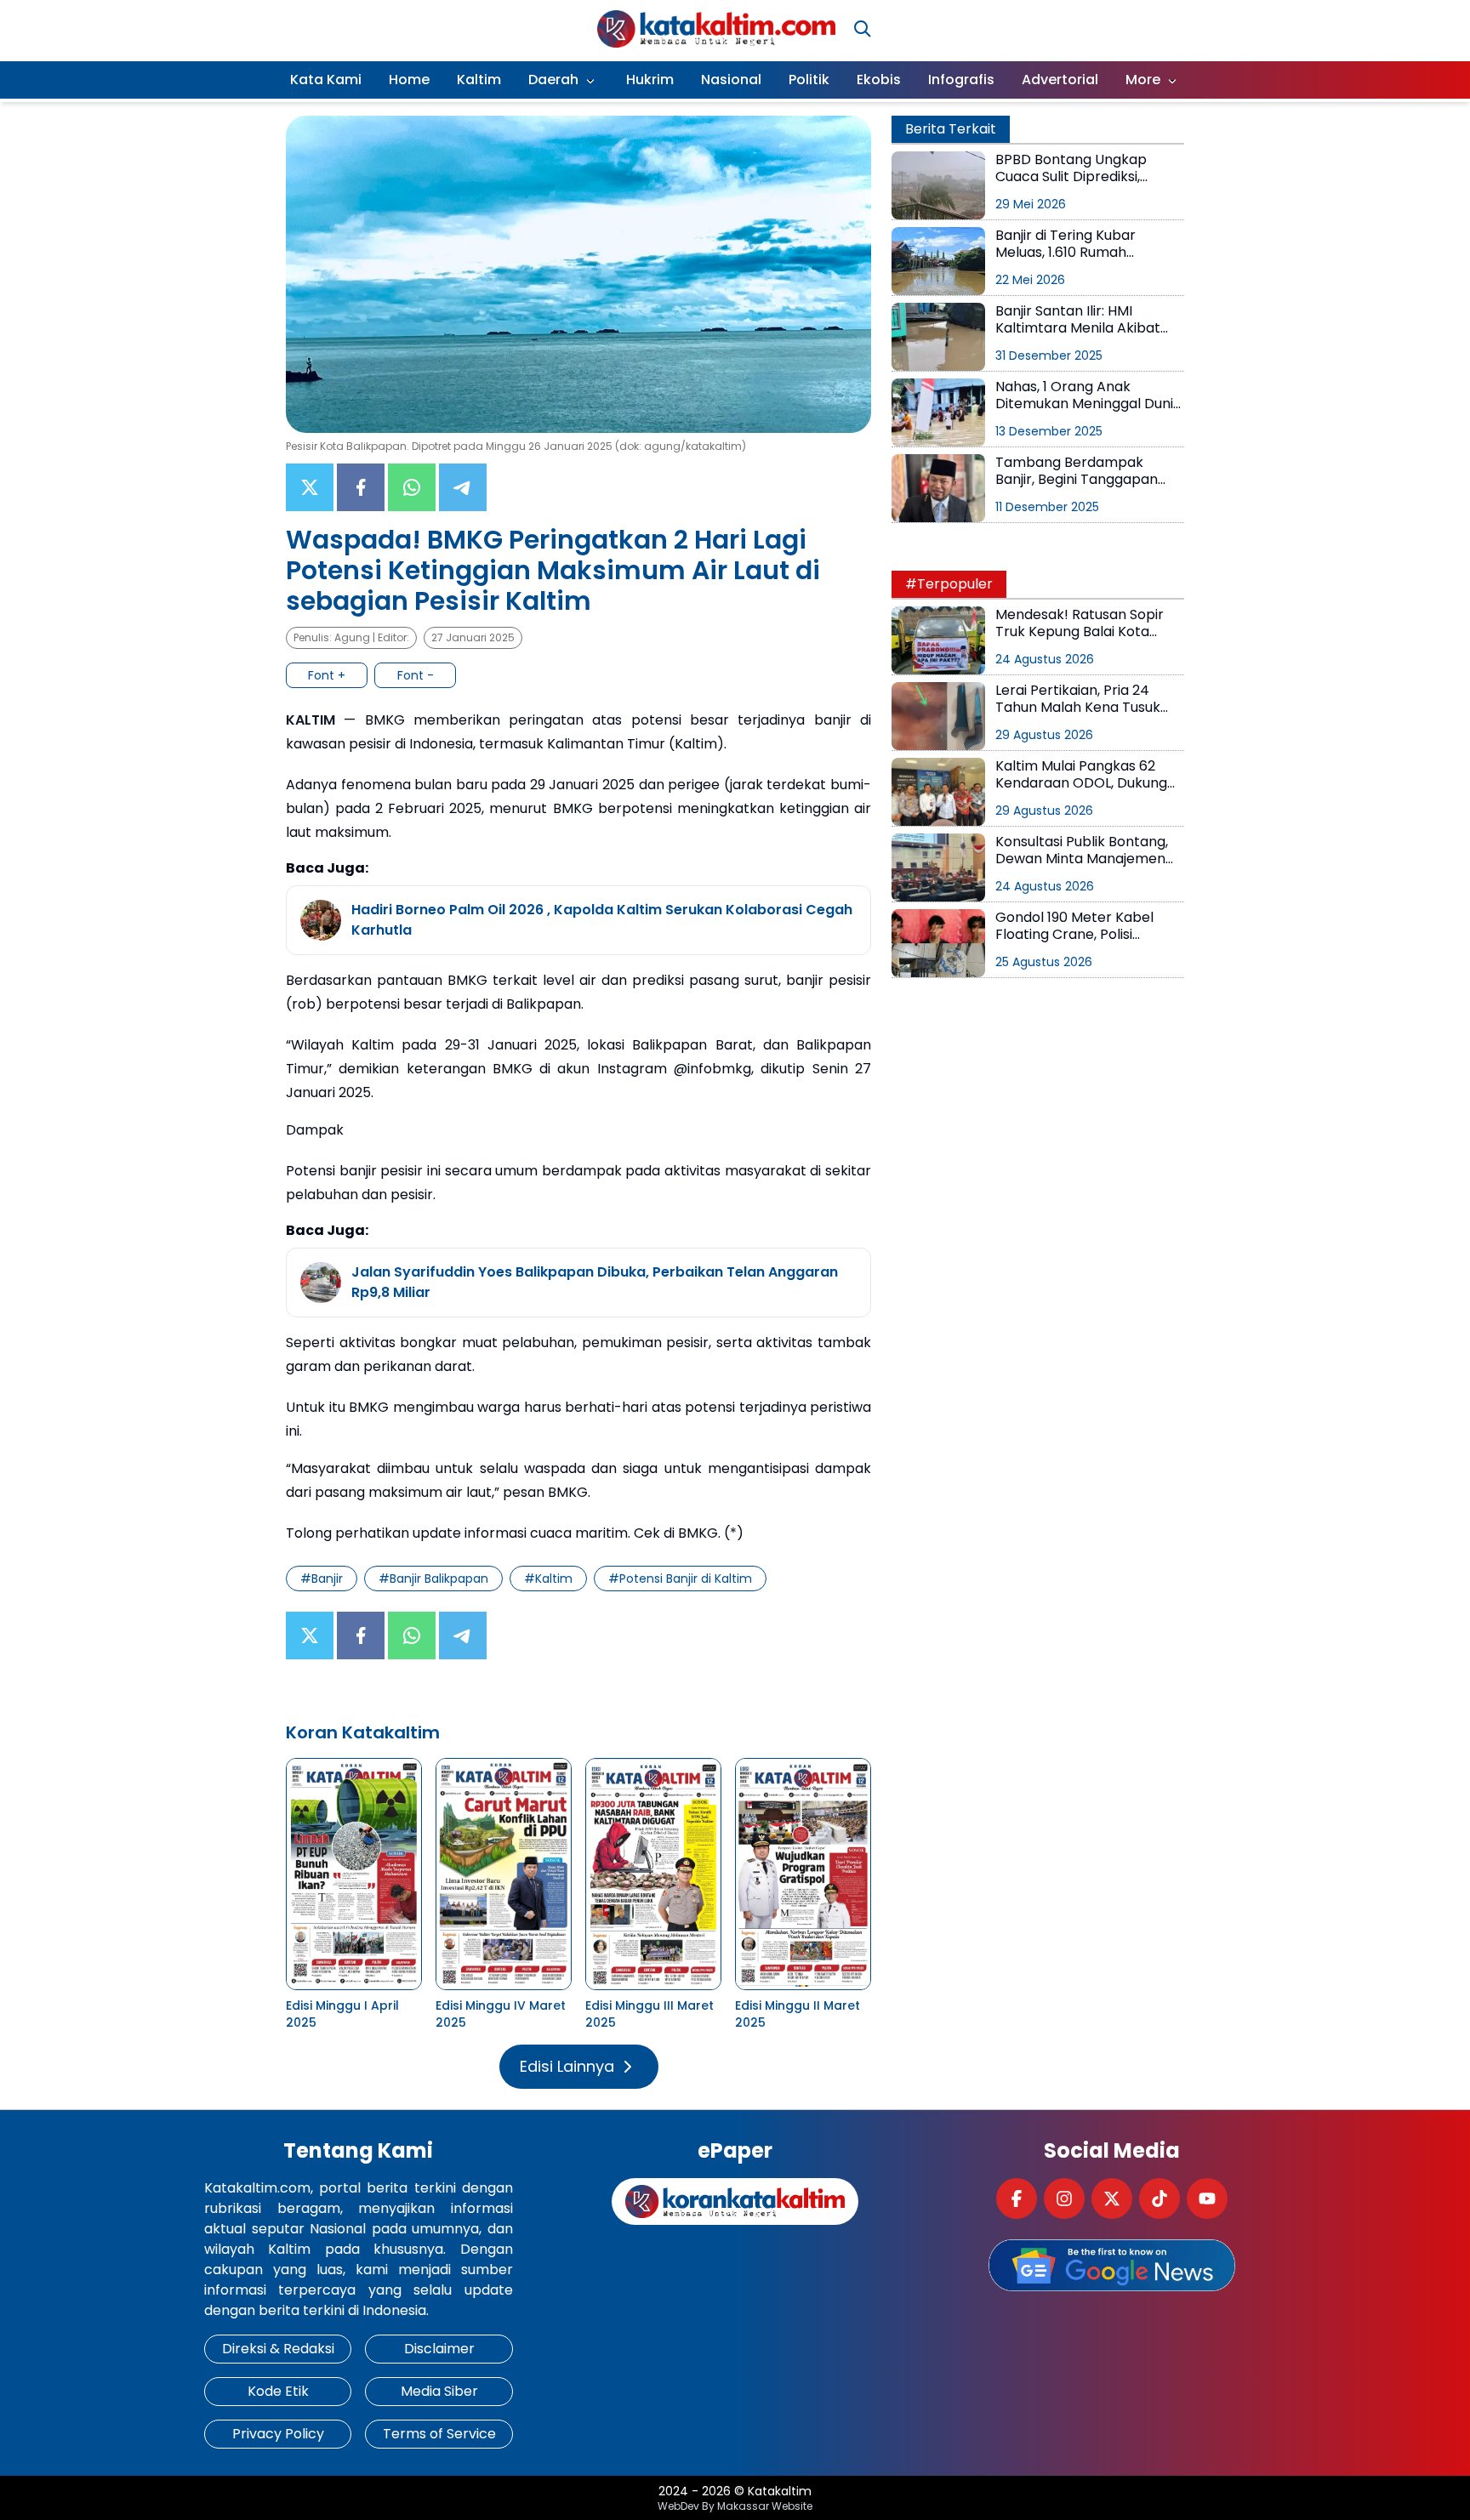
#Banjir (322, 1579)
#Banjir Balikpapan (433, 1579)
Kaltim (479, 80)
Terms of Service (439, 2434)
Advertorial (1060, 80)
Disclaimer (439, 2349)
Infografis (961, 80)
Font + (327, 675)
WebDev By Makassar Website (735, 2506)
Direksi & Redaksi (278, 2349)
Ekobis (879, 80)
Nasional (731, 80)
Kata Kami (326, 80)
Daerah (553, 80)
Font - (416, 675)
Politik (809, 80)
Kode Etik (278, 2391)
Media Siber (439, 2391)
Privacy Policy (278, 2434)
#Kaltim (548, 1579)
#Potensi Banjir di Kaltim (680, 1579)
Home (409, 80)
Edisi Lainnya (567, 2066)
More (1143, 80)
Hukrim (650, 80)
